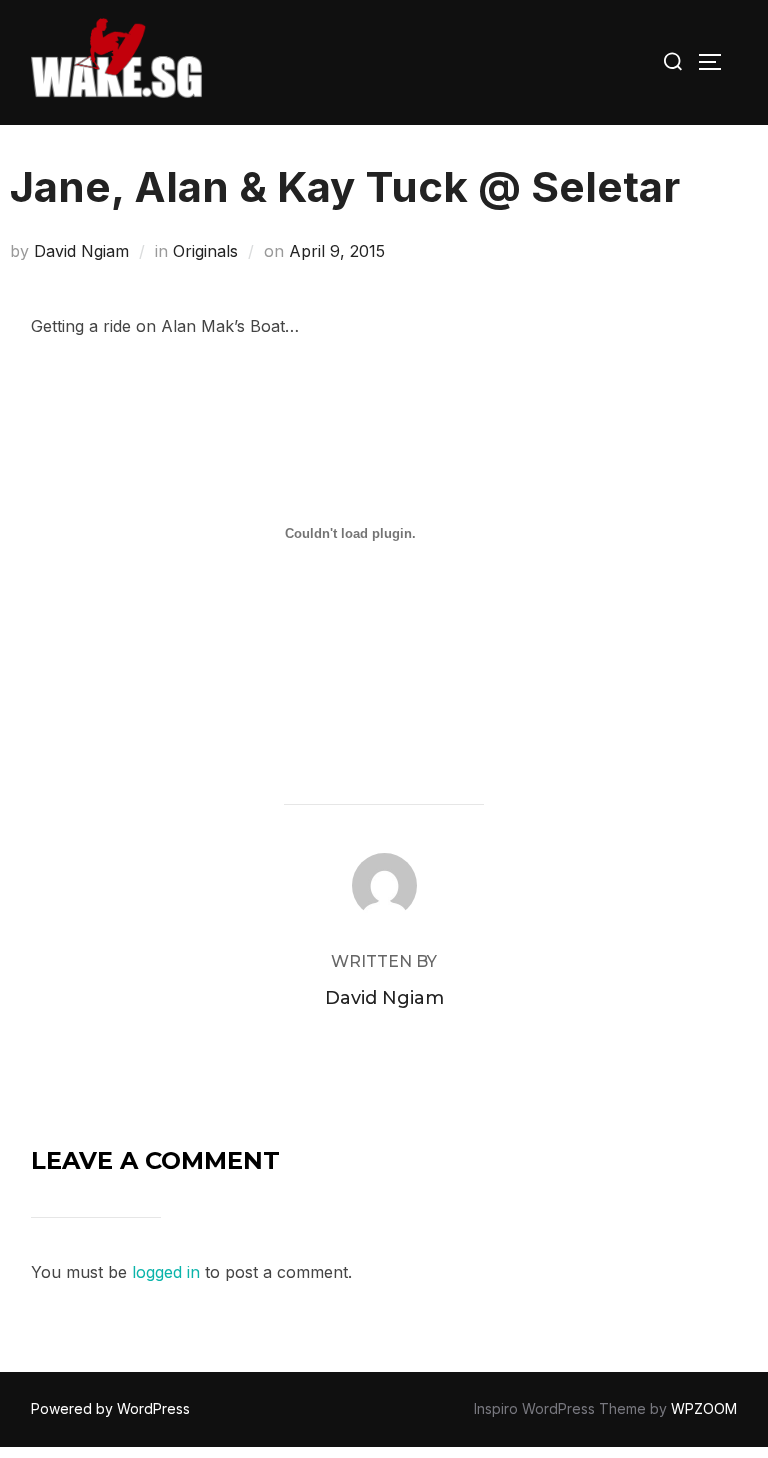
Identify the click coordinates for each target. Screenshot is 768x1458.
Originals (205, 251)
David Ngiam (81, 251)
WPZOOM (704, 1408)
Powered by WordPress (110, 1408)
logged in (166, 1272)
